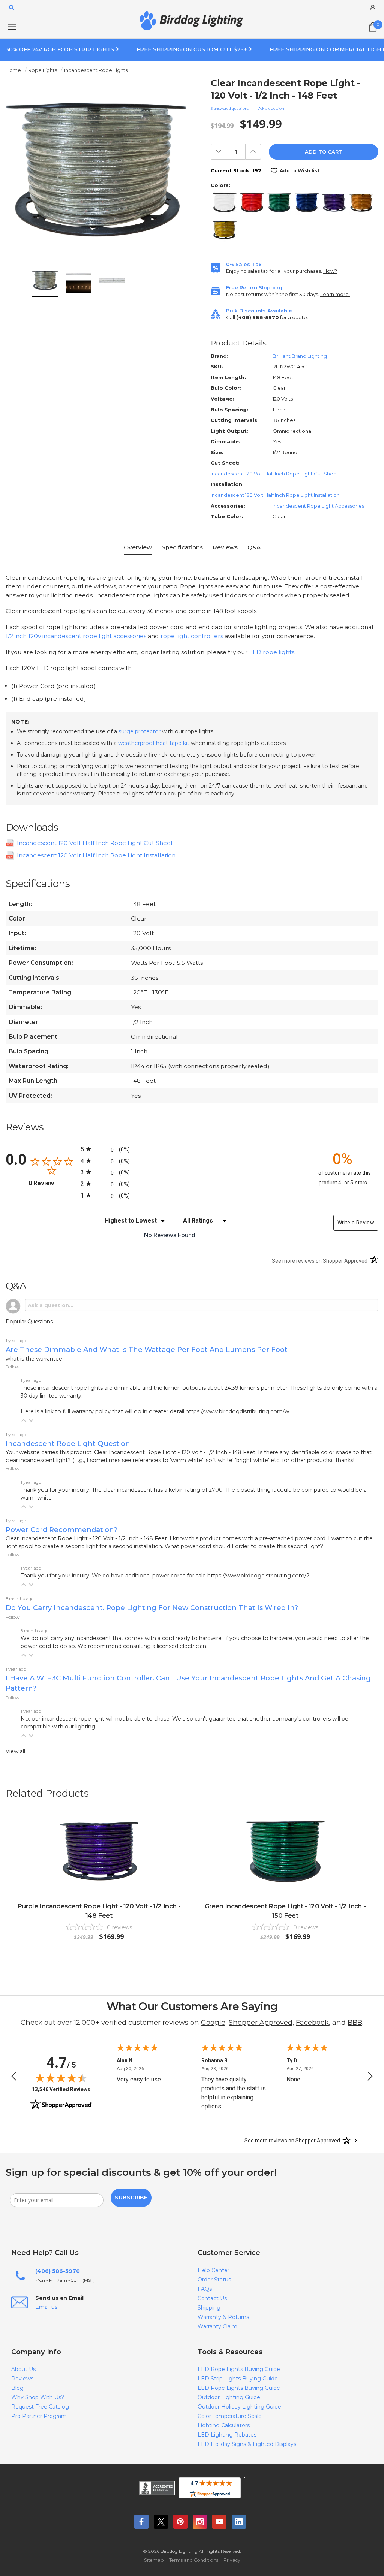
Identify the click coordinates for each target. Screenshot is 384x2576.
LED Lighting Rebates (227, 2435)
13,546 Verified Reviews (61, 2089)
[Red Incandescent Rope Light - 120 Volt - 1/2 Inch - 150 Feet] (252, 203)
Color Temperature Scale (230, 2416)
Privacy (232, 2560)
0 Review (53, 1183)
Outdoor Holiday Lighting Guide (239, 2407)
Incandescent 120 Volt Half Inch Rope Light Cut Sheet (275, 474)
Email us (46, 2307)
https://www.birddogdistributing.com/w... (239, 1411)
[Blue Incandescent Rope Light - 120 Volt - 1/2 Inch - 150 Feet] (307, 203)
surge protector (139, 731)
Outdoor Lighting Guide (229, 2397)
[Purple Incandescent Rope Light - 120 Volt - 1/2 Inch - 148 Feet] (334, 203)
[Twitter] (161, 2522)
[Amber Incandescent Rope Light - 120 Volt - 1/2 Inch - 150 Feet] (361, 203)
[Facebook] (141, 2522)
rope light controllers (192, 636)
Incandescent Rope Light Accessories (318, 506)
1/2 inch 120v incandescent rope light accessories (76, 636)
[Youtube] (219, 2522)
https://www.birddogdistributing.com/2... (260, 1576)
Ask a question (271, 108)
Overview (138, 547)
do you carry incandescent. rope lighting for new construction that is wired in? (152, 1608)
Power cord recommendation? (61, 1530)
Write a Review (356, 1223)
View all (15, 1751)
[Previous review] (14, 2077)
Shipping (209, 2308)
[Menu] (12, 27)
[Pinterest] (180, 2522)
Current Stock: (236, 170)
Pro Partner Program (39, 2416)
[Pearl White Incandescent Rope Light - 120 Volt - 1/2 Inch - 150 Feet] (225, 203)
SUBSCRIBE (131, 2198)
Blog (17, 2388)
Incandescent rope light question (68, 1443)
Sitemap (154, 2560)
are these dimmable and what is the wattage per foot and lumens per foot (147, 1349)
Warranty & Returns (223, 2317)
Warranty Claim (217, 2326)
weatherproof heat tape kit (154, 743)
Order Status (214, 2280)
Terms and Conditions (194, 2560)
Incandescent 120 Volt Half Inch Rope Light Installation (275, 495)
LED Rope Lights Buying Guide (239, 2369)
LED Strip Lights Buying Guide (238, 2379)
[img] (61, 2078)
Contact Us (212, 2298)
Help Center (214, 2270)
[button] (24, 1420)
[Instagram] (200, 2522)
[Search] (12, 7)
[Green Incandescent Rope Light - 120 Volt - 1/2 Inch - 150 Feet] (279, 203)
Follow (13, 1367)
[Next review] (370, 2077)
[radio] (192, 1149)
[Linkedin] (239, 2522)
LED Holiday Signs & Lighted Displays (247, 2444)
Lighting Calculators (224, 2425)
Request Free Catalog (40, 2407)
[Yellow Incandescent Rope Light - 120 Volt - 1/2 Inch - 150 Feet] (225, 230)
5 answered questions (230, 108)
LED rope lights (272, 652)
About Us (23, 2369)
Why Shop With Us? (38, 2397)
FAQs (205, 2289)
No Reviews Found (170, 1235)
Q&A (254, 547)
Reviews (225, 547)
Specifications (182, 547)
